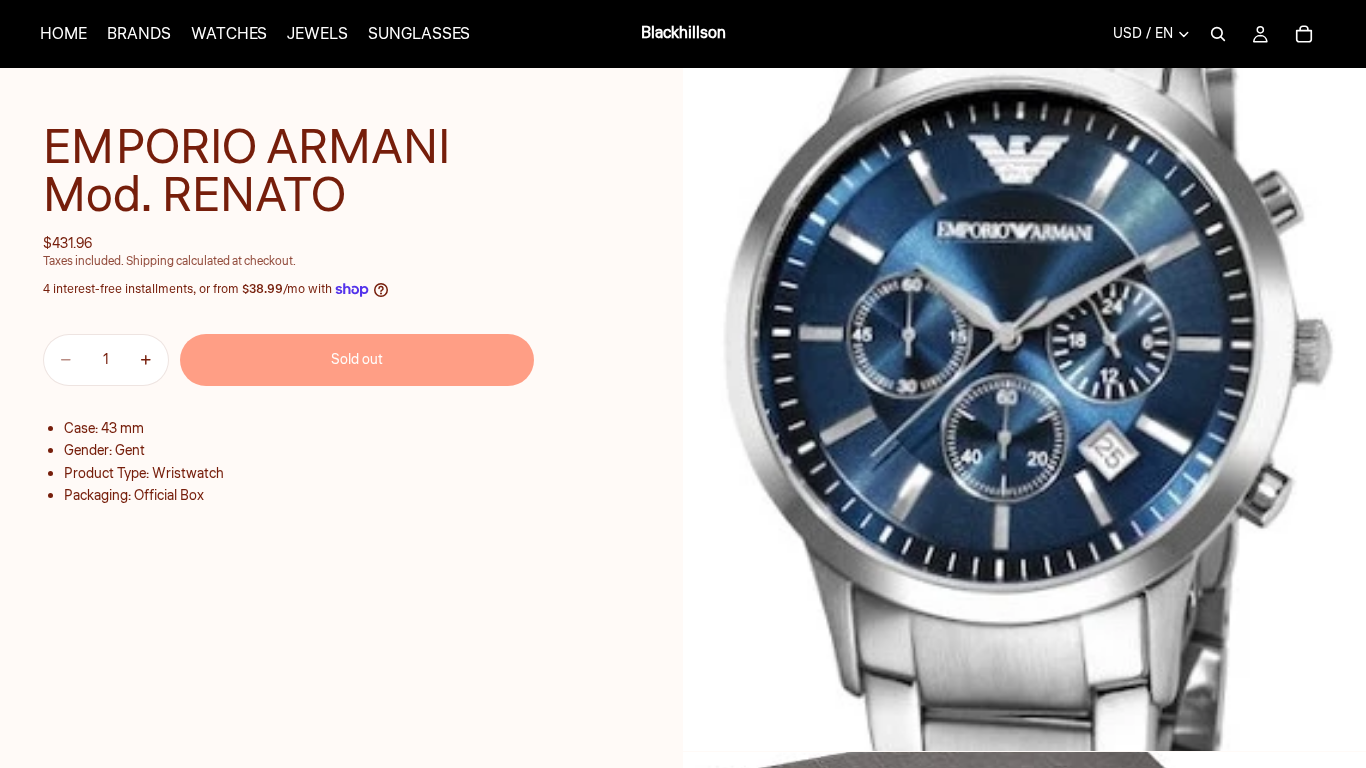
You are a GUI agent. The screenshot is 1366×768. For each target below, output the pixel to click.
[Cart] (1304, 34)
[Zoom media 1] (1024, 409)
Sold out (357, 360)
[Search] (1218, 34)
